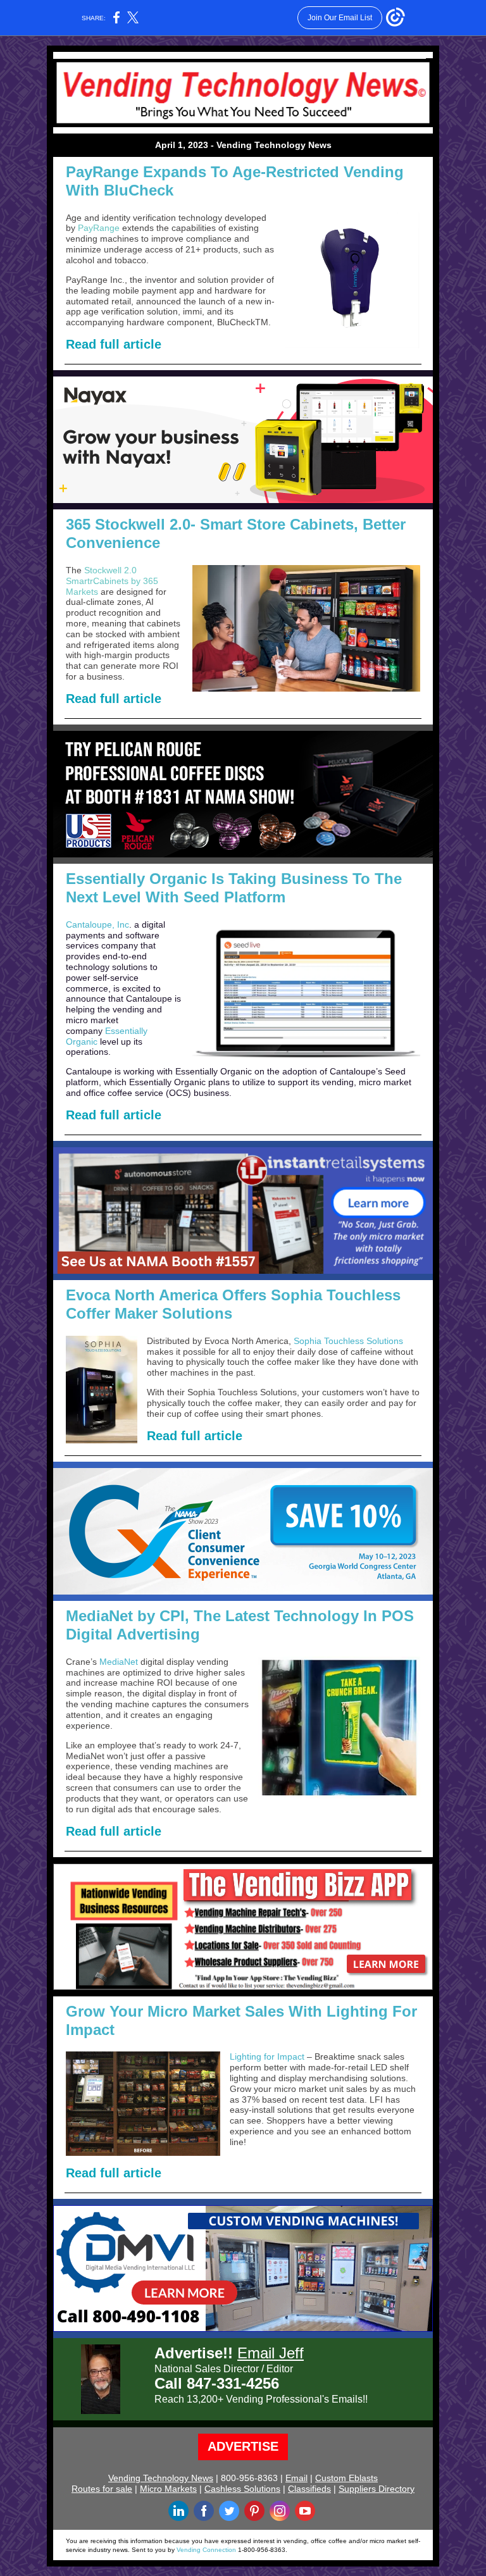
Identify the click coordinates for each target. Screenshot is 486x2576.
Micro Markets (168, 2489)
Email (296, 2478)
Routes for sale (102, 2489)
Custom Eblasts (346, 2478)
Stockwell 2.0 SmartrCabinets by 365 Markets (112, 581)
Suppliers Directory (377, 2489)
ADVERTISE (243, 2446)
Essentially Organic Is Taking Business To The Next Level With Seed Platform (234, 888)
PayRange (99, 228)
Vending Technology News (161, 2478)
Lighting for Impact (268, 2056)
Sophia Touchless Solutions (348, 1341)
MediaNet (119, 1662)
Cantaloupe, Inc (97, 924)
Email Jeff (271, 2353)
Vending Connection (206, 2550)
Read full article (114, 344)
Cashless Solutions (242, 2489)
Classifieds (309, 2489)
